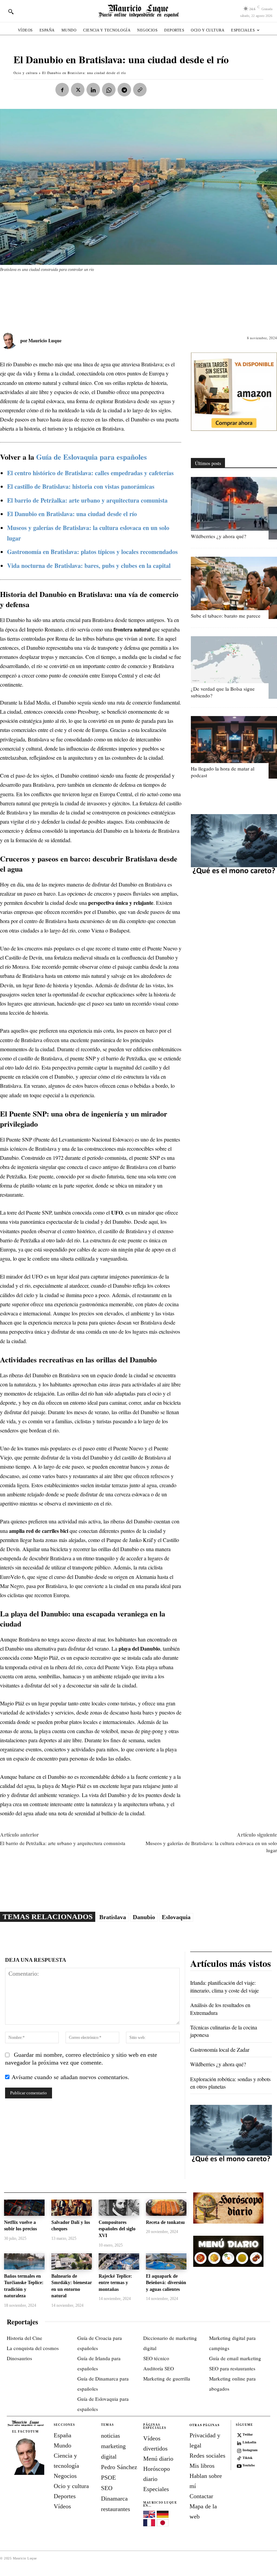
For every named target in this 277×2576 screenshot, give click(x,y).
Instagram (250, 2450)
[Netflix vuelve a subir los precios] (24, 2208)
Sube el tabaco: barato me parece (226, 616)
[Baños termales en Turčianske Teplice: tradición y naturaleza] (24, 2261)
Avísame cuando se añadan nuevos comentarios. (70, 2077)
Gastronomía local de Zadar (220, 2050)
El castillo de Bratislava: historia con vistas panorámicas (81, 486)
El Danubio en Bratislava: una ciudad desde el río (72, 514)
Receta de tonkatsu (165, 2222)
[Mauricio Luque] (10, 341)
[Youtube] (239, 2465)
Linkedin (249, 2442)
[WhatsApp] (109, 90)
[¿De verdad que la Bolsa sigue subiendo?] (234, 668)
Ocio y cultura (26, 73)
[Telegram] (124, 90)
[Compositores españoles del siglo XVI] (119, 2208)
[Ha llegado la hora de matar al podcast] (234, 747)
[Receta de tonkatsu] (166, 2208)
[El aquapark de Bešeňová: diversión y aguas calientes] (166, 2261)
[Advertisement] (123, 299)
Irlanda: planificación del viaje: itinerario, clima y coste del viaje (224, 1986)
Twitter (248, 2434)
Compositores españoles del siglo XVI (117, 2229)
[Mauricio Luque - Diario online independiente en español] (138, 11)
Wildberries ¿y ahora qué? (219, 536)
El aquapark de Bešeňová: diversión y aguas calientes (166, 2283)
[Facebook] (62, 90)
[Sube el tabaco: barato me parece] (234, 588)
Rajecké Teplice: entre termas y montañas (115, 2283)
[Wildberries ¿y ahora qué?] (234, 508)
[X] (78, 90)
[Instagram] (239, 2450)
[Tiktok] (239, 2458)
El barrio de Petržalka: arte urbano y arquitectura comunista (87, 500)
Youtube (249, 2465)
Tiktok (248, 2458)
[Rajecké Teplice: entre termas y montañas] (119, 2261)
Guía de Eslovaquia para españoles (92, 457)
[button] (11, 11)
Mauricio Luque (45, 340)
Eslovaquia (176, 1917)
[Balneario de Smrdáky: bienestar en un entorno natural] (72, 2261)
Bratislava (113, 1917)
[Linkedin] (93, 90)
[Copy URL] (140, 90)
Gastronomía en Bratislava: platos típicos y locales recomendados (92, 552)
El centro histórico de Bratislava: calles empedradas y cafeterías (90, 473)
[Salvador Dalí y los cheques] (72, 2208)
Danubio (144, 1917)
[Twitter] (239, 2435)
